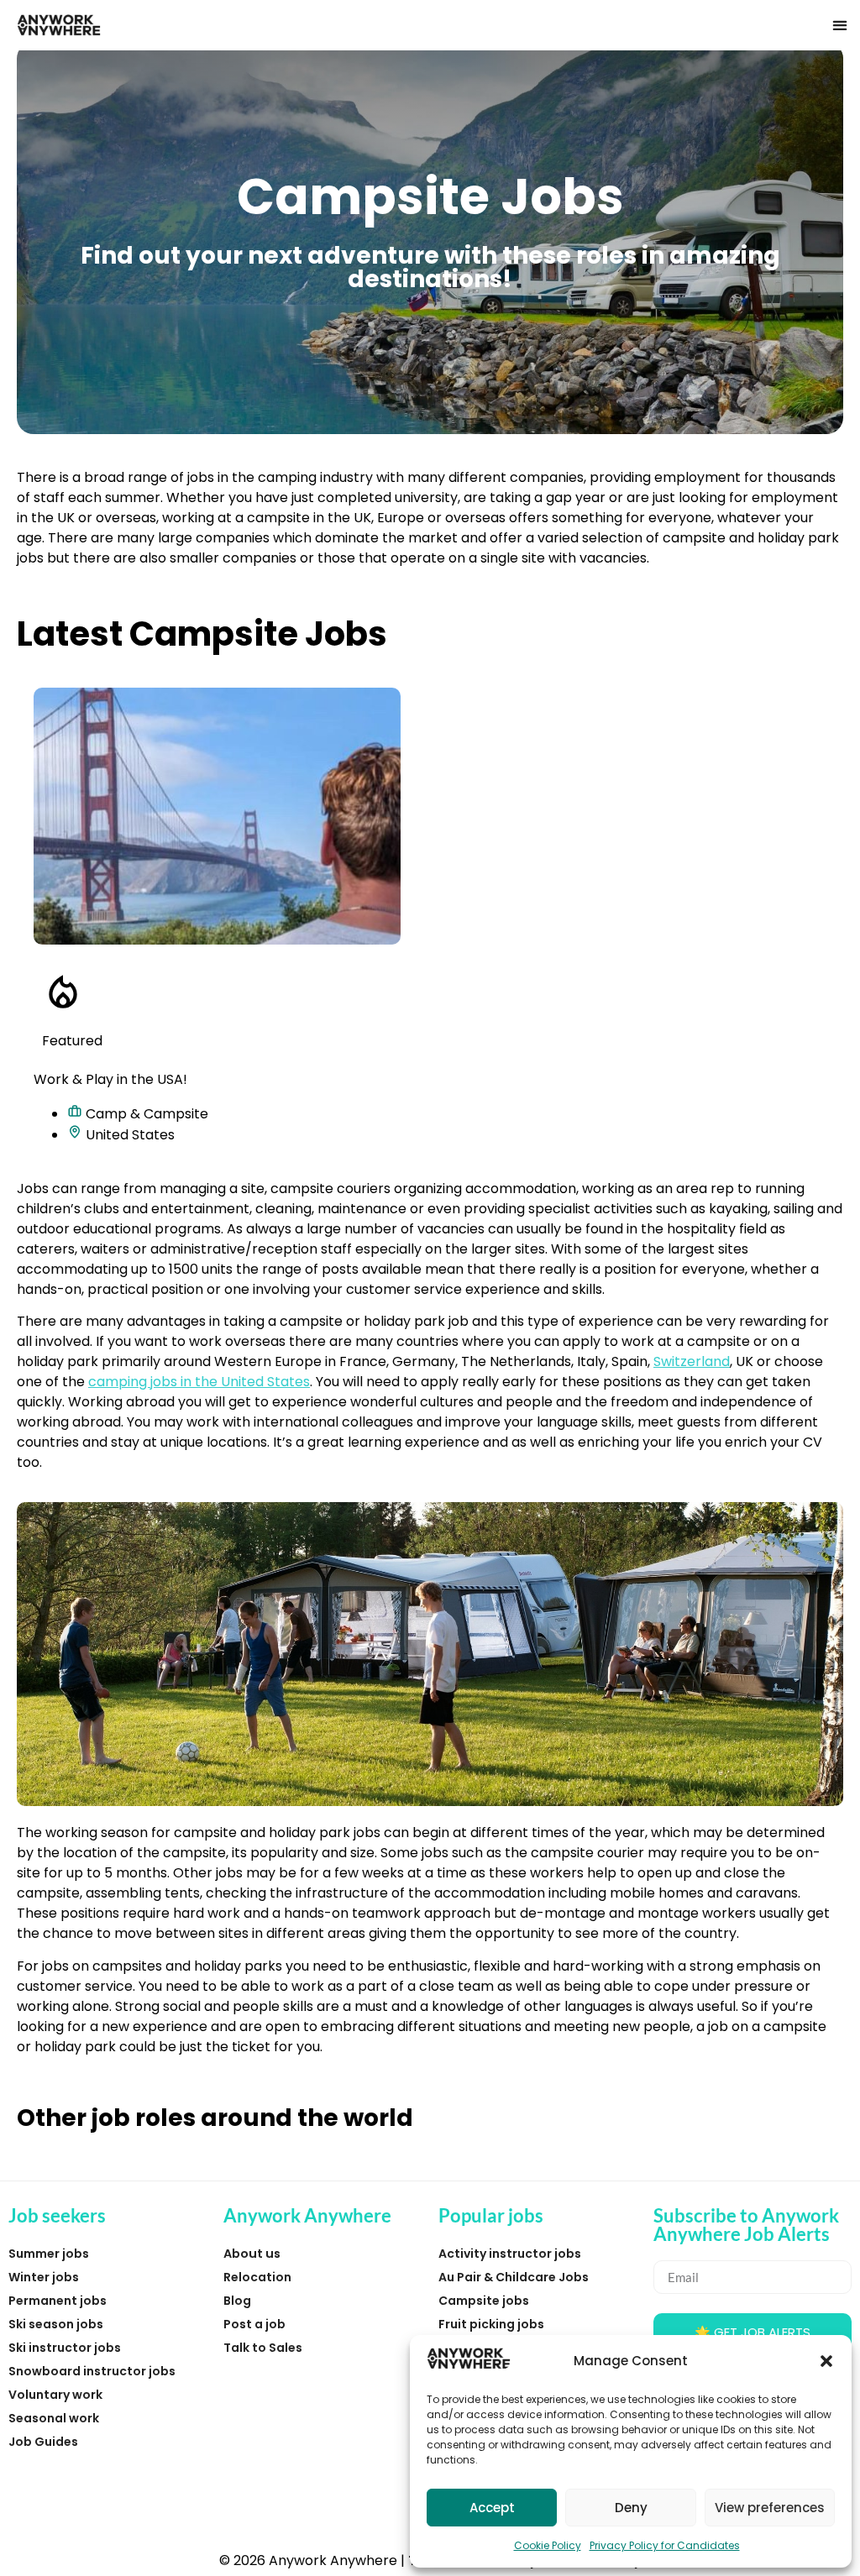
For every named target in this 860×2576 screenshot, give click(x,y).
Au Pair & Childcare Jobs (514, 2277)
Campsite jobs (484, 2301)
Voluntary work (55, 2395)
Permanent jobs (58, 2301)
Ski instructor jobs (65, 2348)
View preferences (770, 2508)
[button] (826, 2361)
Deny (631, 2508)
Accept (492, 2508)
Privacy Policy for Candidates (665, 2545)
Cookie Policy (548, 2545)
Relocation (257, 2277)
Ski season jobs (56, 2324)
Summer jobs (49, 2254)
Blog (237, 2301)
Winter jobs (44, 2277)
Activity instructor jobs (510, 2254)
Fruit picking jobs (491, 2324)
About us (252, 2254)
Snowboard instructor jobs (92, 2371)
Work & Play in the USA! (110, 1079)
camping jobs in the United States (199, 1382)
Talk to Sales (263, 2348)
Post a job (254, 2324)
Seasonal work (54, 2418)
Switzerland (692, 1361)
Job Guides (43, 2442)
